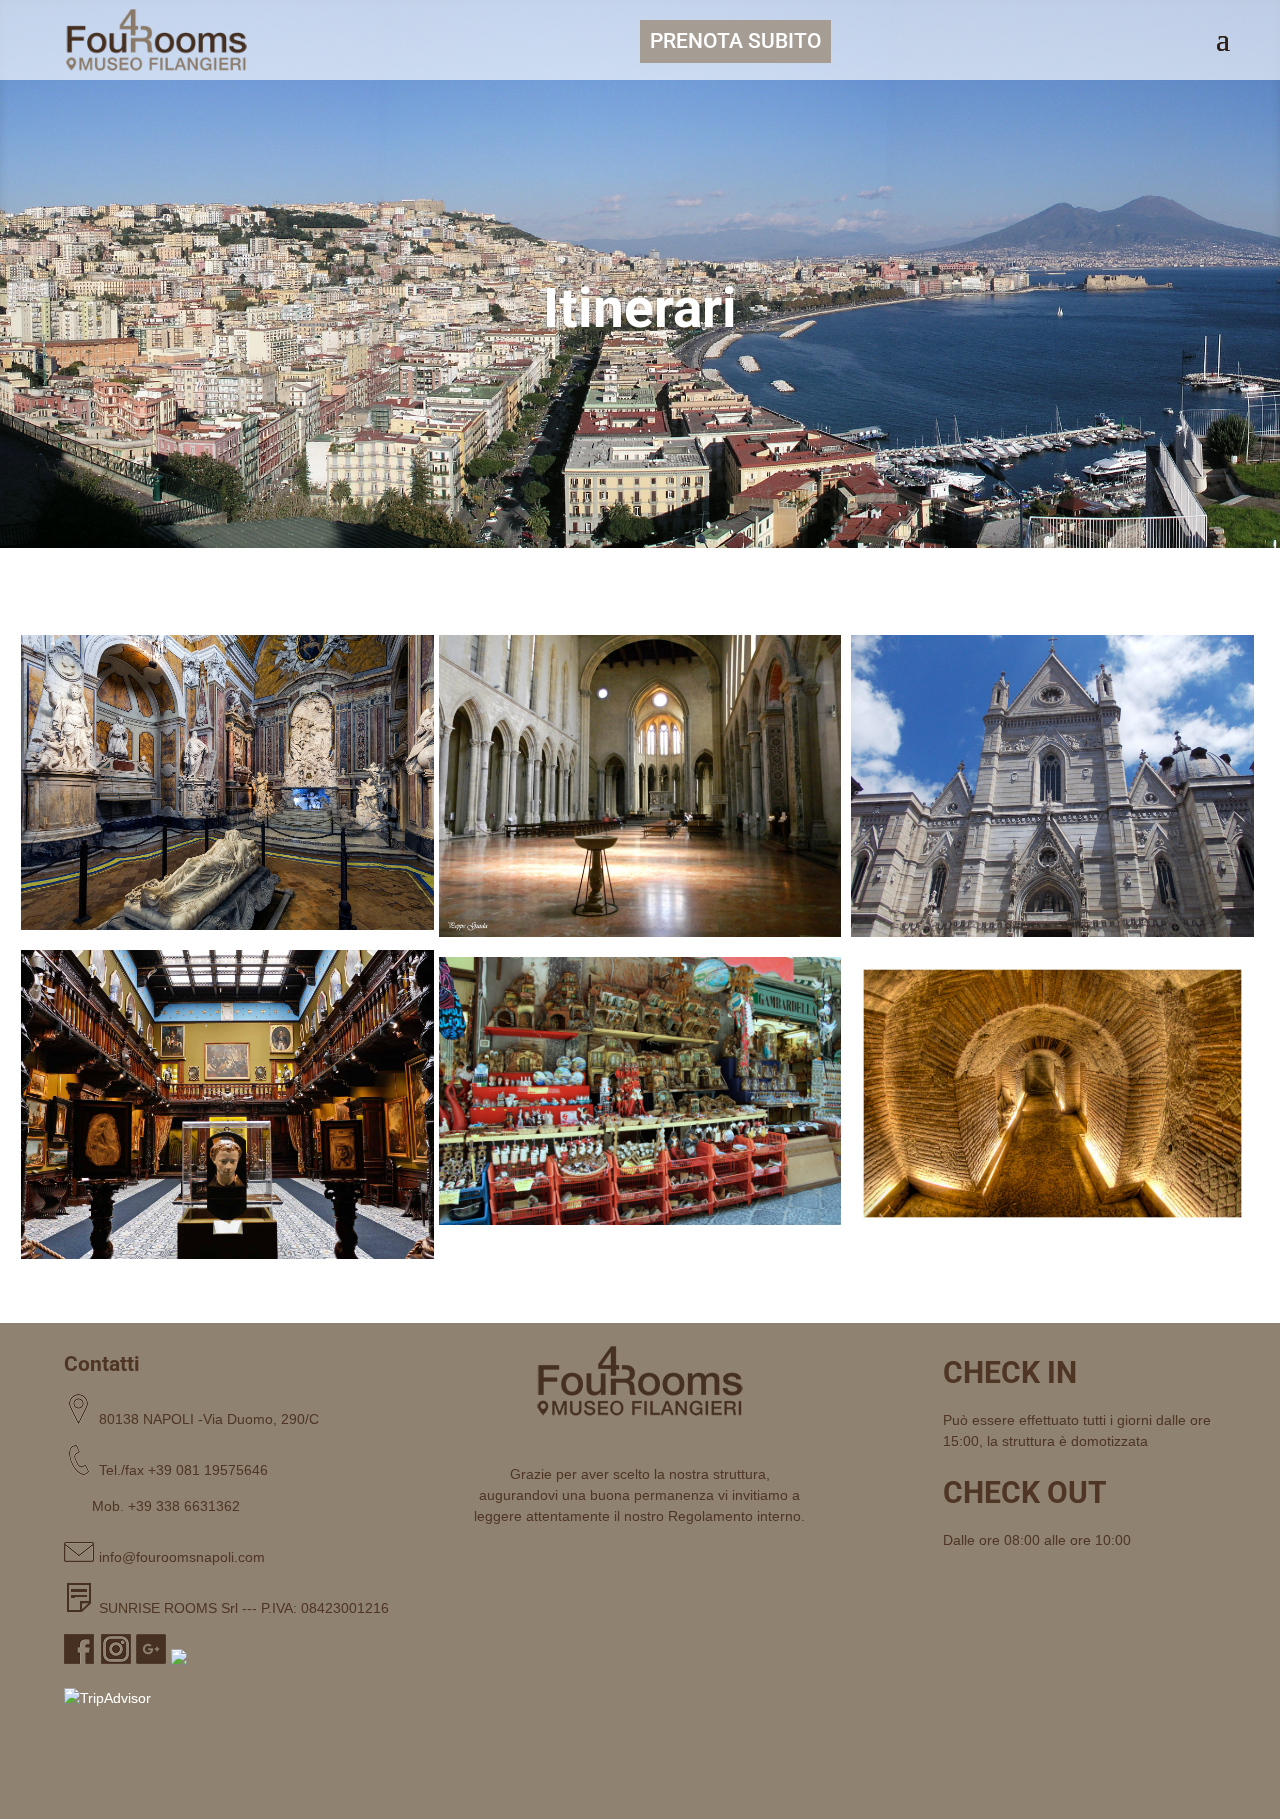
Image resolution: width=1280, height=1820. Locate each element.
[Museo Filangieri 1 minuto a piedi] (227, 1104)
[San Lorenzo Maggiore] (640, 786)
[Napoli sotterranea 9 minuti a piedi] (1052, 1093)
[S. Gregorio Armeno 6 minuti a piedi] (640, 1091)
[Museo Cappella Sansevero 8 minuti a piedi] (227, 782)
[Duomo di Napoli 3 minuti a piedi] (1052, 786)
